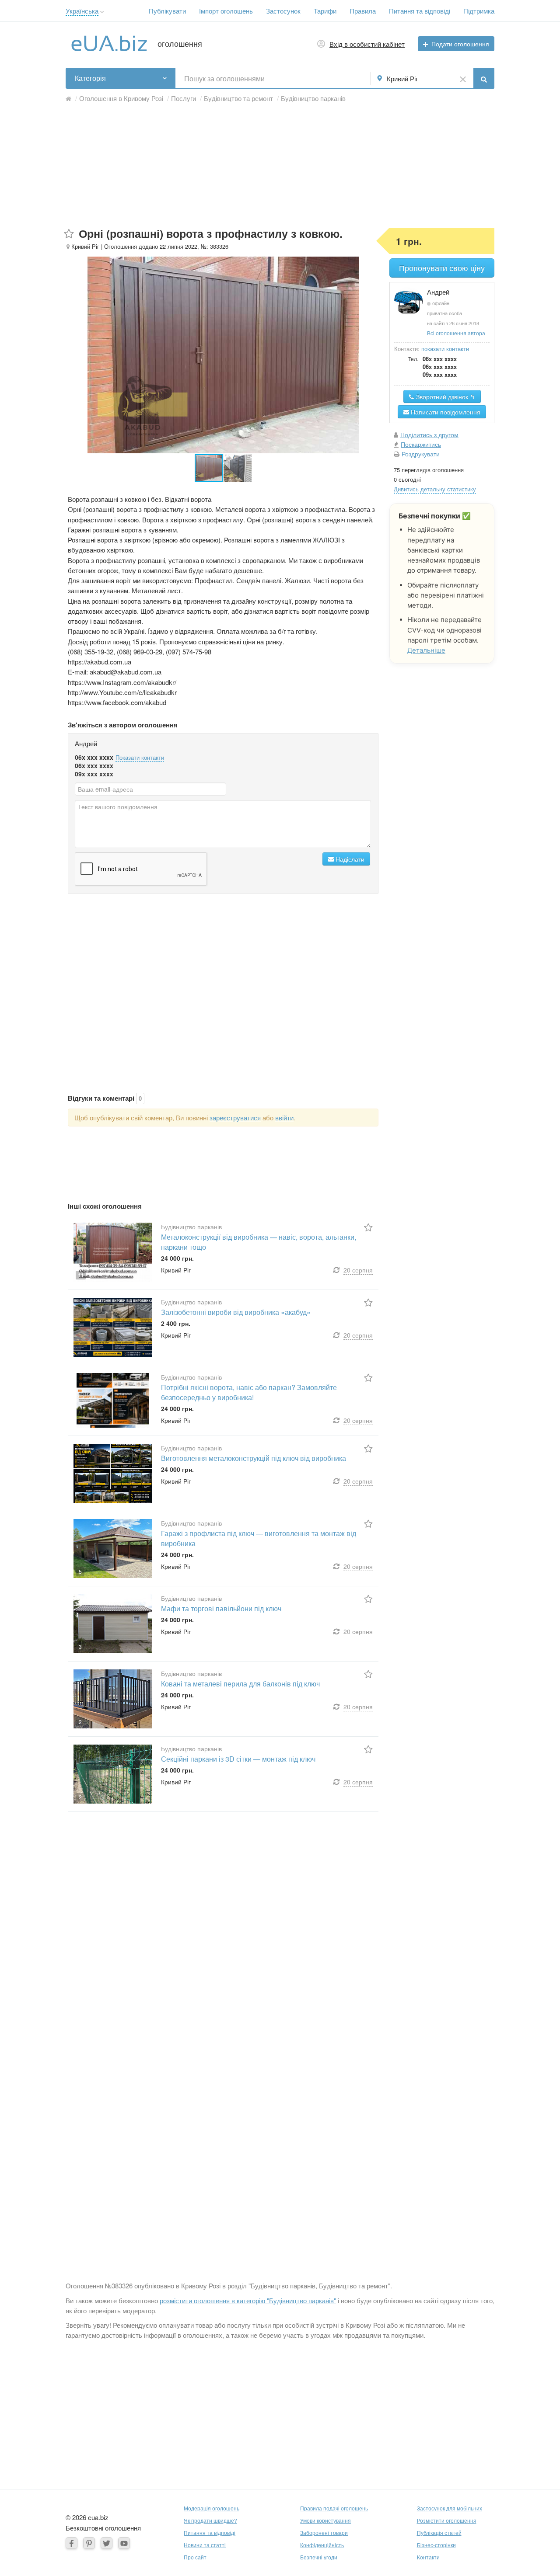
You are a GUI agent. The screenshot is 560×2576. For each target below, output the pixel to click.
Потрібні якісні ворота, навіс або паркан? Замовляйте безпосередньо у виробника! (249, 1392)
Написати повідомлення (445, 412)
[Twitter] (107, 2543)
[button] (102, 12)
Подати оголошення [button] (460, 44)
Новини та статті (205, 2545)
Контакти (428, 2557)
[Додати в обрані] (69, 234)
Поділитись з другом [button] (429, 435)
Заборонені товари (324, 2533)
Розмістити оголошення (447, 2520)
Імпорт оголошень (226, 11)
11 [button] (81, 1275)
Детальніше (426, 650)
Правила (363, 11)
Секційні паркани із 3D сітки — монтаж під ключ (238, 1759)
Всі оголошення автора (456, 333)
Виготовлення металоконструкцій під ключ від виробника (254, 1458)
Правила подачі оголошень (334, 2508)
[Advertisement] (280, 167)
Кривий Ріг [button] (402, 78)
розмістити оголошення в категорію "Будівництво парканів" (248, 2300)
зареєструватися (235, 1118)
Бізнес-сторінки (436, 2545)
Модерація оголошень (212, 2508)
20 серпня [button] (358, 1270)
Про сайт (195, 2557)
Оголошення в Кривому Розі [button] (121, 98)
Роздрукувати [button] (421, 454)
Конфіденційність (322, 2545)
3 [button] (80, 1646)
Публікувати (167, 11)
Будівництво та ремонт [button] (238, 98)
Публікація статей (439, 2533)
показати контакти (445, 349)
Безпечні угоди (319, 2557)
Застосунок (283, 11)
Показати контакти (140, 757)
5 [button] (80, 1571)
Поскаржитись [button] (421, 444)
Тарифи (325, 11)
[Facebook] (72, 2543)
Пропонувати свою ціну (442, 268)
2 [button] (80, 1722)
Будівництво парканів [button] (313, 98)
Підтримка (479, 11)
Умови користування (325, 2520)
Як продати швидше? (210, 2520)
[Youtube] (124, 2543)
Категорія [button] (90, 78)
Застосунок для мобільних (450, 2508)
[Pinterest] (89, 2543)
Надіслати (349, 859)
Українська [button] (82, 11)
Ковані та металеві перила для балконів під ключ (240, 1684)
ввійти (284, 1118)
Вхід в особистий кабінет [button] (367, 44)
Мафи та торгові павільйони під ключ (221, 1608)
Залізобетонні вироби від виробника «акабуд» (236, 1312)
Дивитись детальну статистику (435, 489)
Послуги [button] (184, 98)
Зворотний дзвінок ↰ (445, 396)
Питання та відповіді (420, 11)
